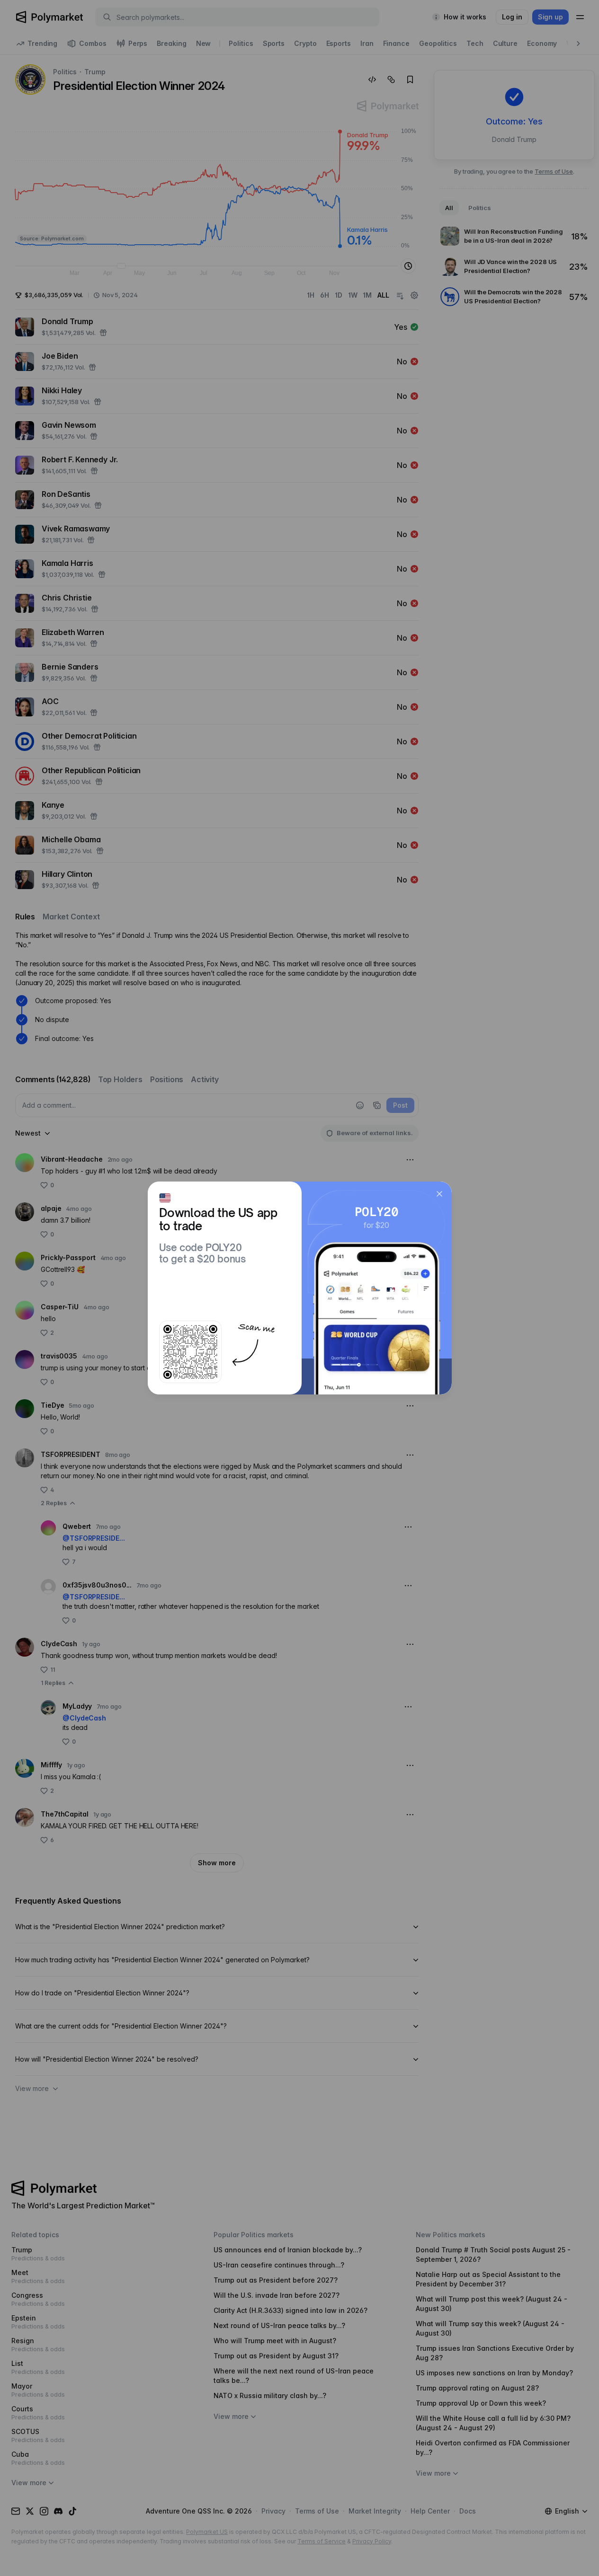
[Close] (439, 1194)
